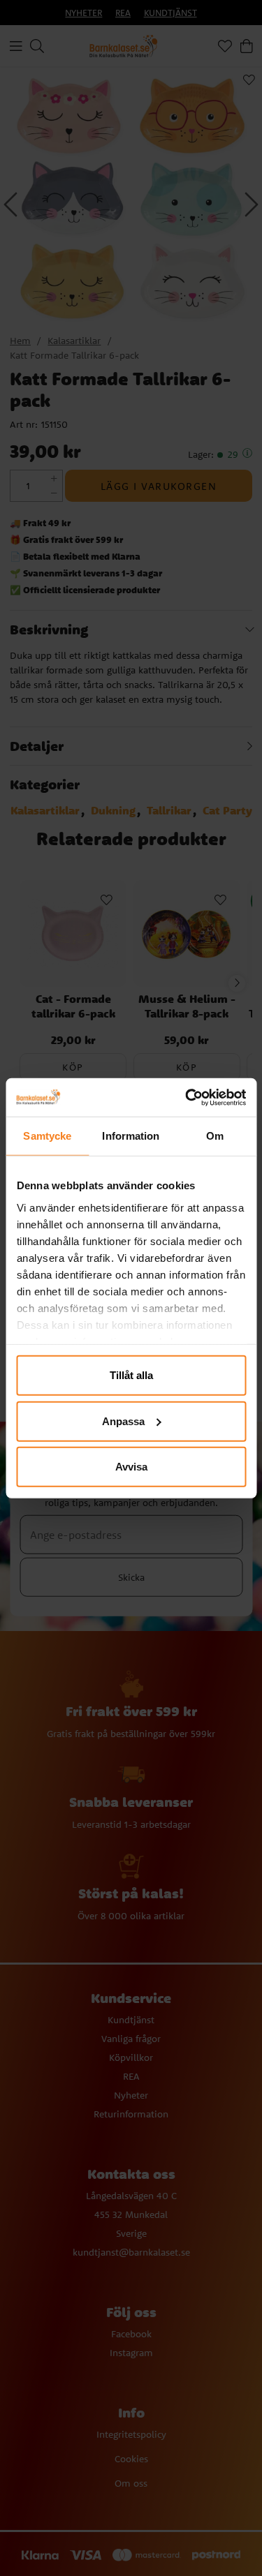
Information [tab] (131, 1136)
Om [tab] (215, 1136)
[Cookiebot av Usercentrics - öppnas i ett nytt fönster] (187, 1097)
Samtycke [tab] (47, 1136)
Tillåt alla (131, 1375)
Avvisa (131, 1467)
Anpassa (123, 1421)
